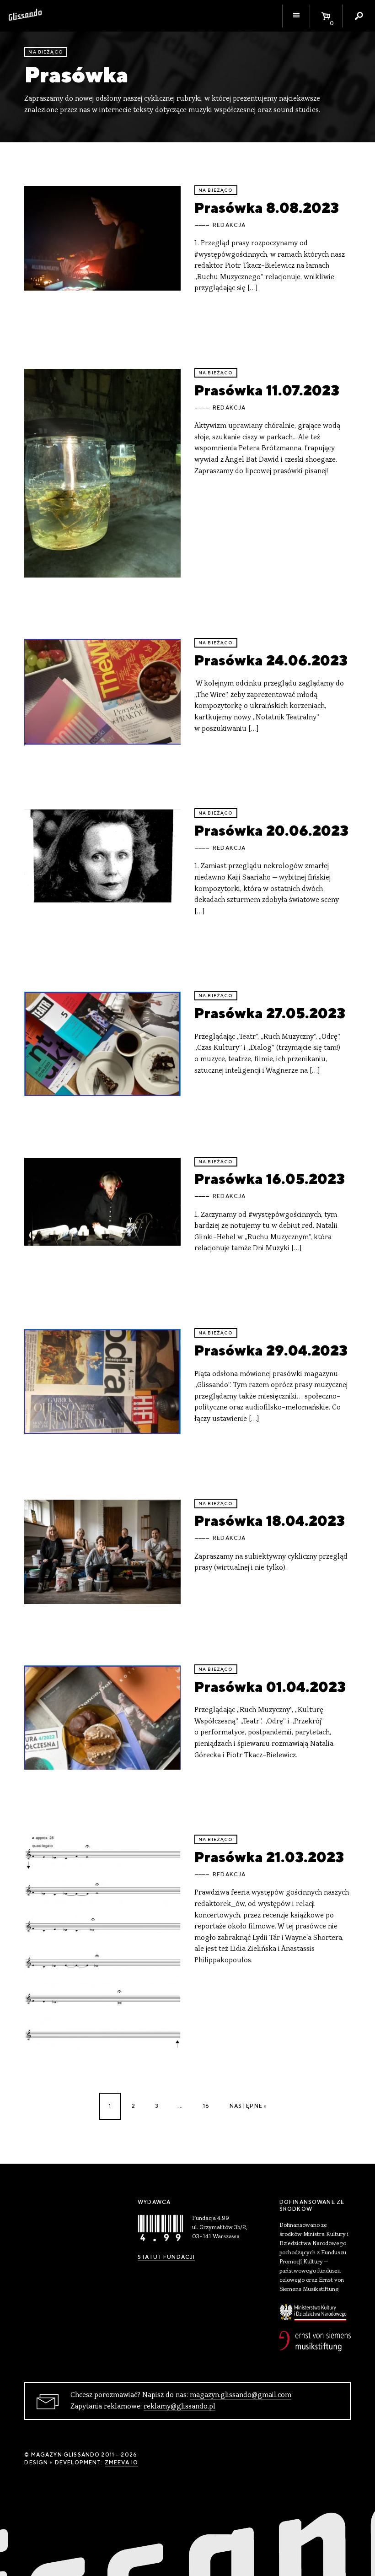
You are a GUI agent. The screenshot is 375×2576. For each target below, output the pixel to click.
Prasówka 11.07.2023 (267, 390)
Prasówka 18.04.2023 (270, 1520)
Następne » (249, 2106)
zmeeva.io (121, 2463)
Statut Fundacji (166, 2257)
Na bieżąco (46, 52)
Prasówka (76, 74)
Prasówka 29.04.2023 (271, 1350)
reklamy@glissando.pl (179, 2407)
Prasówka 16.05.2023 (270, 1179)
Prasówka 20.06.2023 (271, 830)
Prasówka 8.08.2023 (267, 208)
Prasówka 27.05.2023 (270, 1013)
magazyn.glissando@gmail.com (241, 2395)
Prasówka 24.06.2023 (271, 660)
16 (206, 2106)
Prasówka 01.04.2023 (270, 1687)
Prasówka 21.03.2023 (269, 1857)
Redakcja (229, 225)
